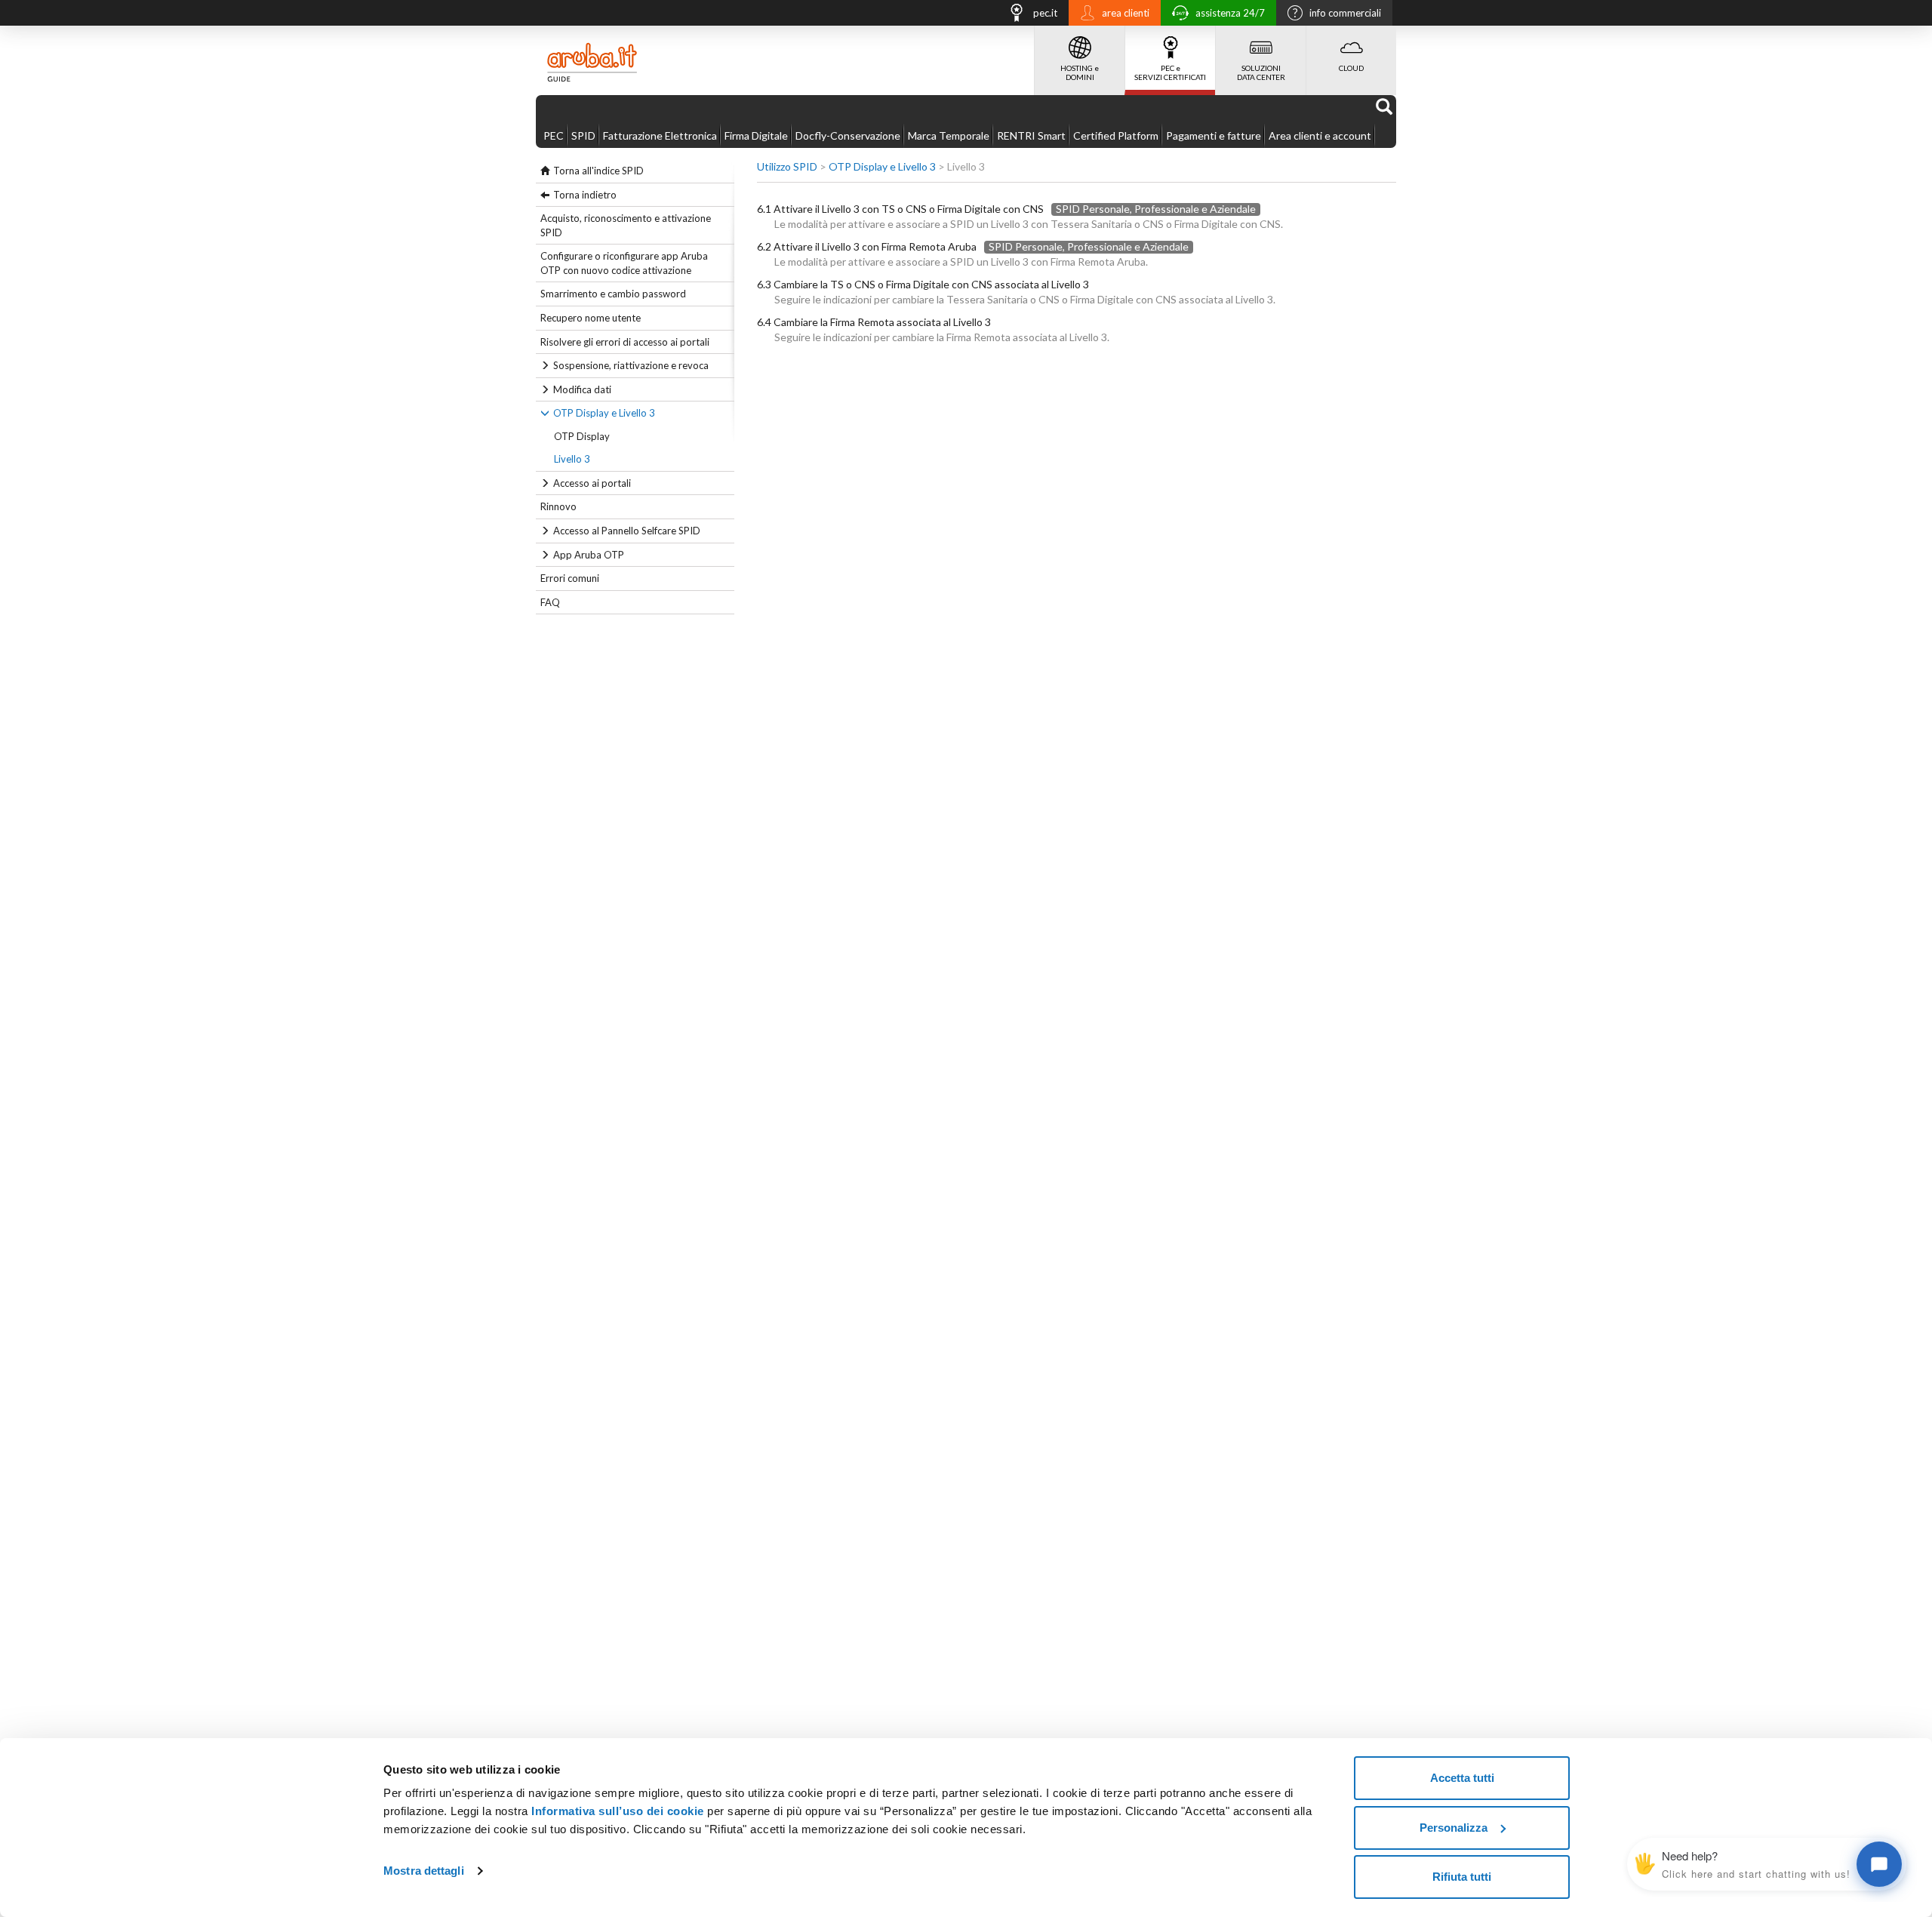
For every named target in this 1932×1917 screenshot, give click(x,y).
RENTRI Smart (1031, 135)
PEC (554, 135)
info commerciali (1345, 13)
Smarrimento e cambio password (613, 294)
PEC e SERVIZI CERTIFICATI (1170, 72)
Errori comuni (570, 578)
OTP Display (582, 436)
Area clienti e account (1320, 135)
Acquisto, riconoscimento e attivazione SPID (626, 225)
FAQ (550, 602)
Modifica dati (582, 389)
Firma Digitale (756, 135)
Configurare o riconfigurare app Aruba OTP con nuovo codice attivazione (624, 263)
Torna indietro (585, 195)
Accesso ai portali (592, 483)
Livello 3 (572, 459)
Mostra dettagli (424, 1871)
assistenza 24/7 (1230, 13)
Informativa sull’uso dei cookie (618, 1811)
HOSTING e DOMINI (1080, 72)
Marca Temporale (949, 135)
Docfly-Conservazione (848, 135)
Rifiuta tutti (1462, 1877)
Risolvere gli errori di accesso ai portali (625, 342)
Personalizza (1454, 1828)
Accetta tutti (1462, 1778)
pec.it (1045, 13)
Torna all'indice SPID (598, 171)
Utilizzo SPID (787, 166)
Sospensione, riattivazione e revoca (631, 365)
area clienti (1126, 13)
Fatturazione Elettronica (660, 135)
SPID (583, 135)
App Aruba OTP (589, 555)
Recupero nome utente (591, 318)
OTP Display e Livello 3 (604, 413)
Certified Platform (1116, 135)
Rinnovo (558, 506)
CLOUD (1351, 68)
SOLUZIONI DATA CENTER (1261, 72)
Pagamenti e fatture (1214, 135)
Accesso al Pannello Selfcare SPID (627, 531)
